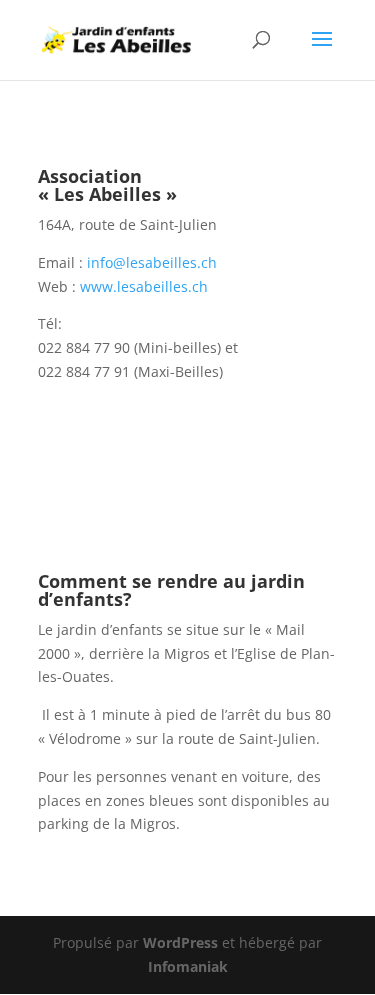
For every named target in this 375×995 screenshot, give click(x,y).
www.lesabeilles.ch (144, 286)
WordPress (180, 942)
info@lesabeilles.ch (152, 262)
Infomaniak (188, 966)
